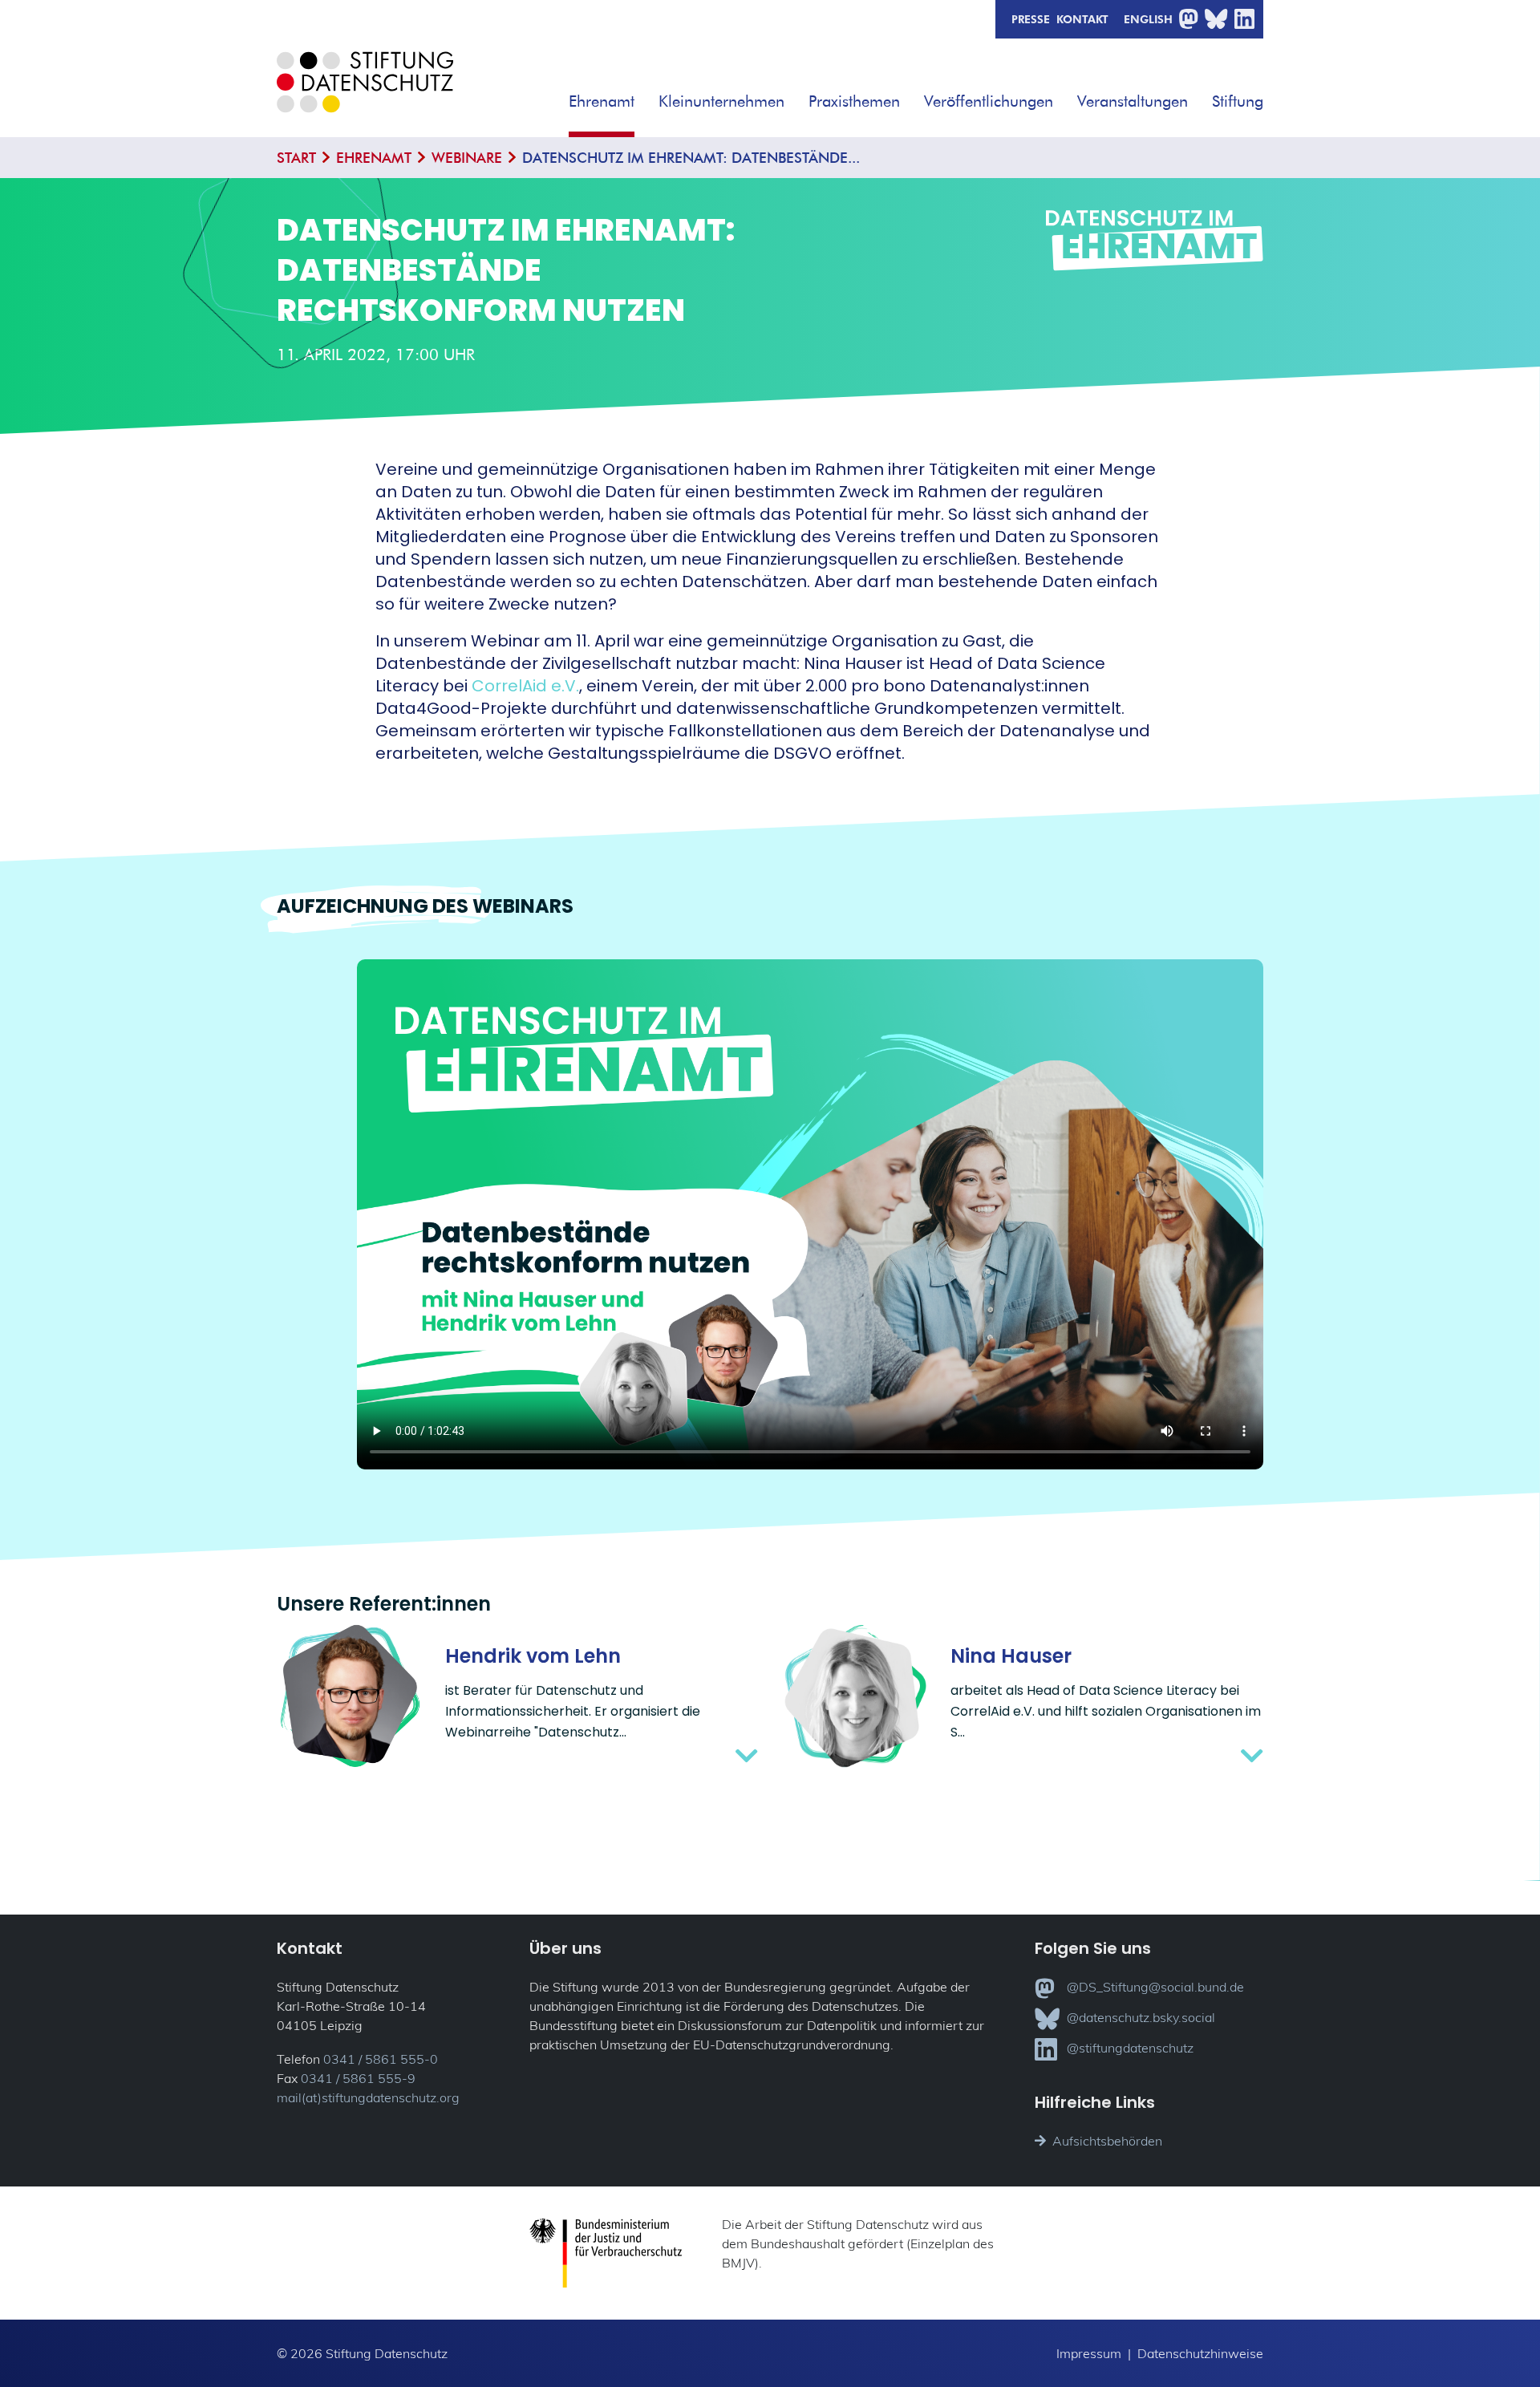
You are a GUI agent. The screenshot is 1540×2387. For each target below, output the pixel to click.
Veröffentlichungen (989, 101)
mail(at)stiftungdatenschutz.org (368, 2097)
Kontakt (1082, 18)
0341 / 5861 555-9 (358, 2078)
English (1148, 18)
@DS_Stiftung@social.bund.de (1155, 1987)
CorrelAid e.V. (525, 686)
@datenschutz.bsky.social (1141, 2017)
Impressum (1089, 2353)
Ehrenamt (602, 101)
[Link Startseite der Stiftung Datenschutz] (365, 94)
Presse (1031, 18)
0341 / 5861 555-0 (381, 2059)
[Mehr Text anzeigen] (602, 1756)
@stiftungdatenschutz (1130, 2048)
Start (296, 158)
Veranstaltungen (1133, 101)
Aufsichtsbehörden (1107, 2141)
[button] (646, 95)
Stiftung (1238, 101)
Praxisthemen (854, 101)
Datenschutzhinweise (1200, 2353)
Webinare (467, 158)
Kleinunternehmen (721, 101)
